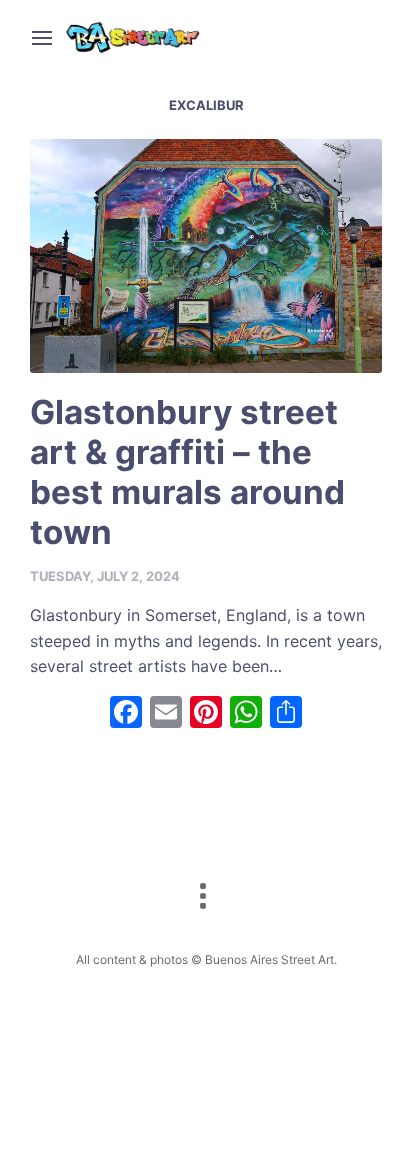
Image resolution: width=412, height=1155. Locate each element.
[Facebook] (126, 714)
